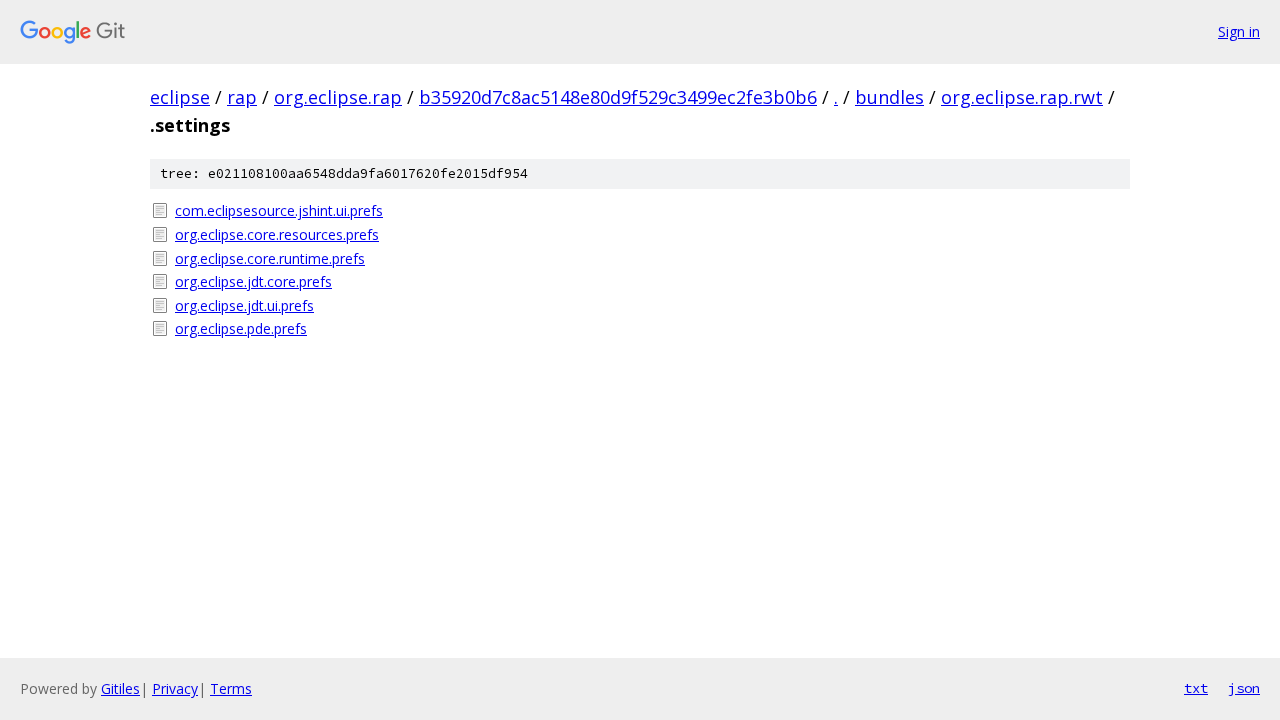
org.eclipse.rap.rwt (1022, 97)
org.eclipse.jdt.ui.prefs (244, 305)
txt (1196, 688)
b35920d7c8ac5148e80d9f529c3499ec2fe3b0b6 (618, 97)
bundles (889, 97)
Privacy (175, 688)
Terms (231, 688)
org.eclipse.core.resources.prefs (277, 234)
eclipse (180, 97)
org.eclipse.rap (338, 97)
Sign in (1239, 31)
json (1244, 688)
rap (242, 97)
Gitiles (120, 688)
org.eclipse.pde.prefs (241, 328)
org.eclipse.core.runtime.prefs (270, 258)
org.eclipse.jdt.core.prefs (253, 281)
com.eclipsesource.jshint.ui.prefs (279, 210)
